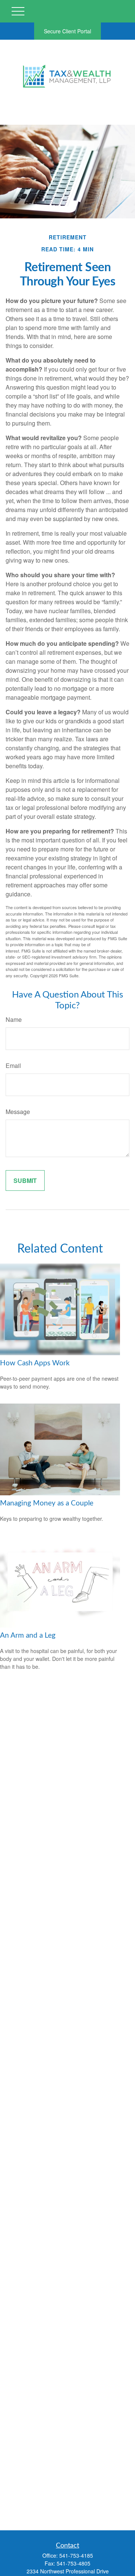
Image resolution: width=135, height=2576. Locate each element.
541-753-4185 (76, 2555)
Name (14, 1019)
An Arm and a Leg (28, 1636)
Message (18, 1112)
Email (13, 1065)
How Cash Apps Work (35, 1363)
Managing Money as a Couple (47, 1503)
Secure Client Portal (67, 31)
